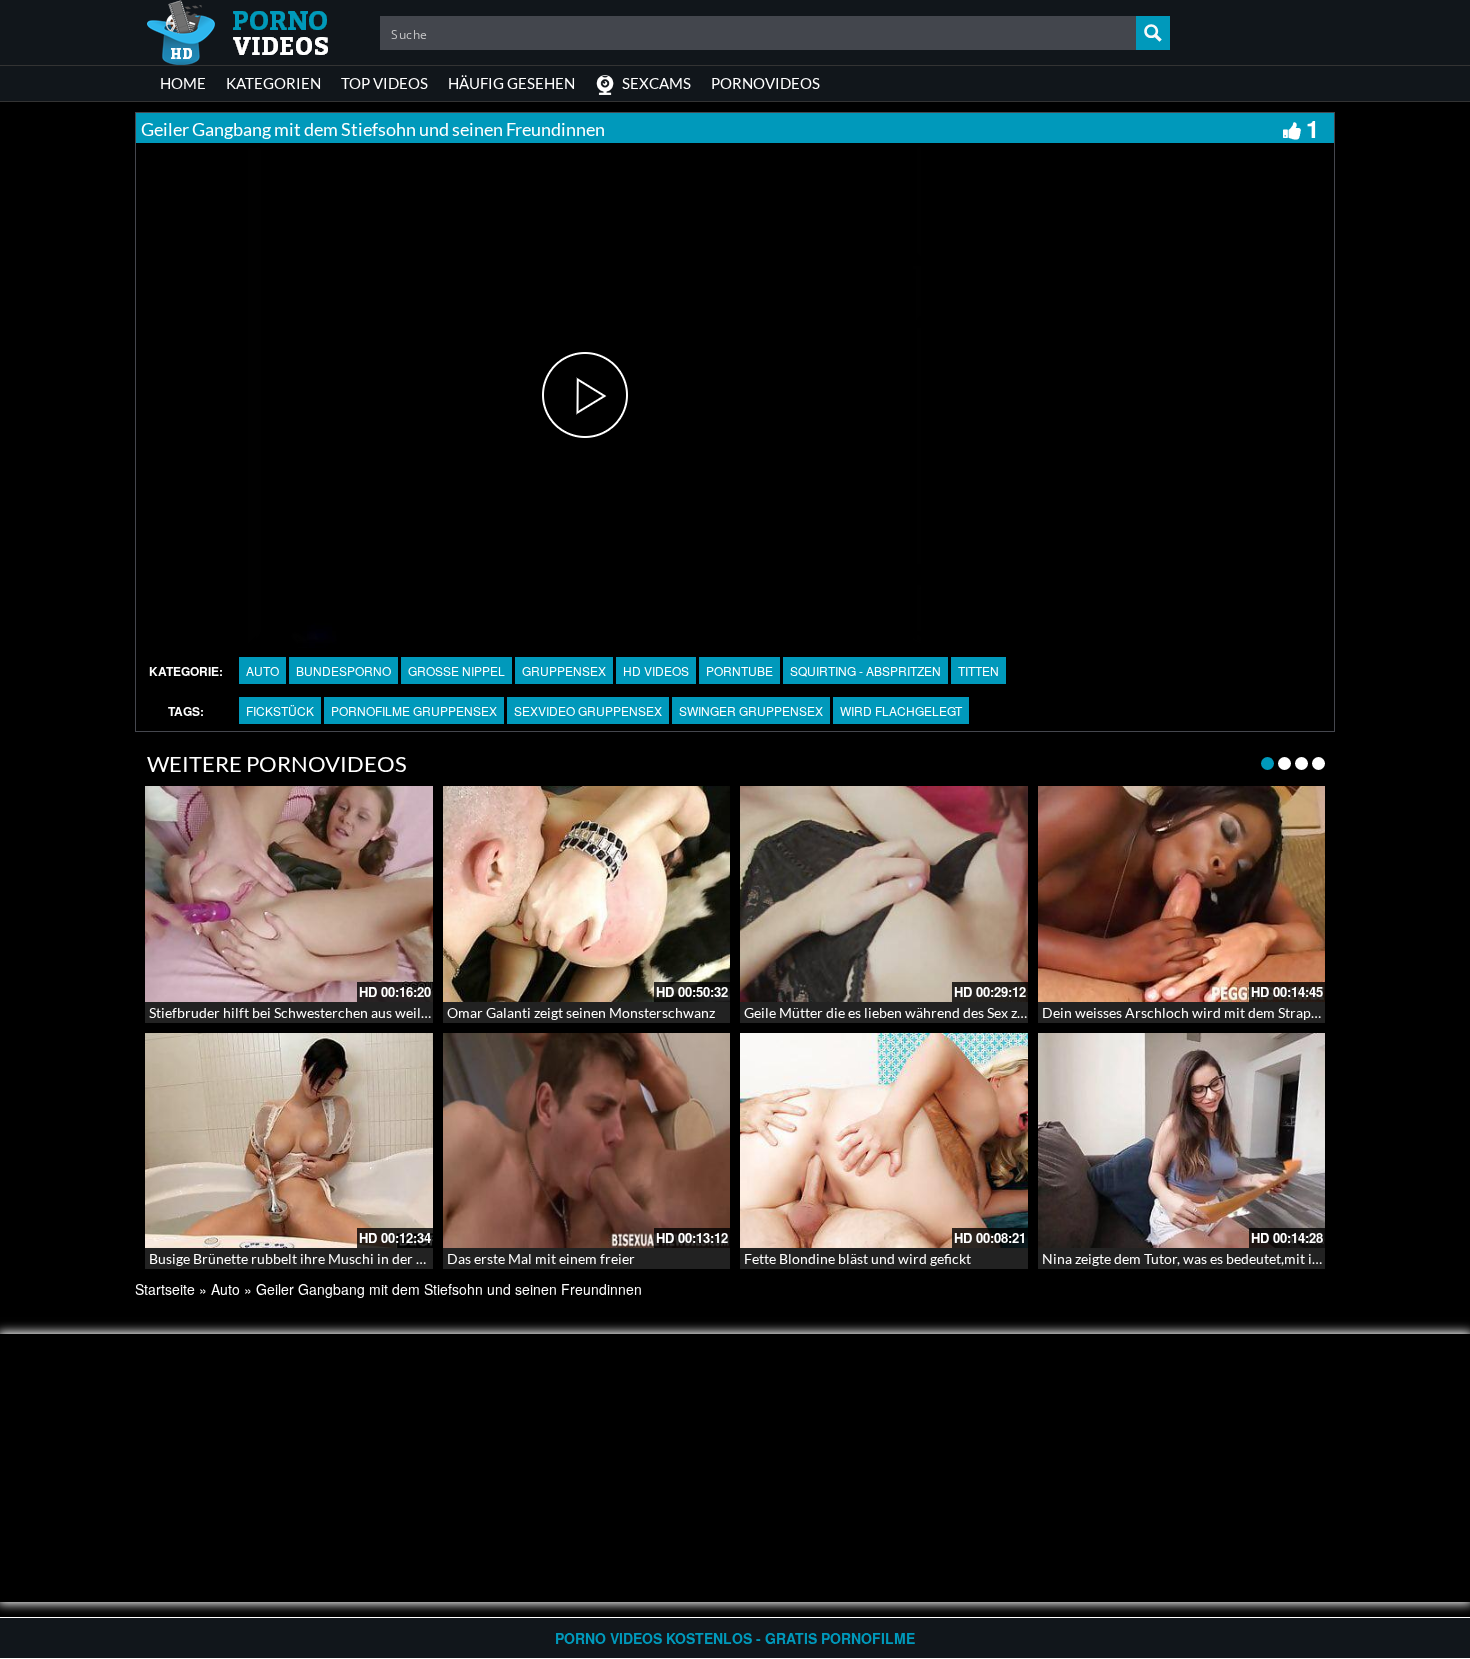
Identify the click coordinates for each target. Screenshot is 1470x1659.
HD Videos (656, 670)
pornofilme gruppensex (414, 710)
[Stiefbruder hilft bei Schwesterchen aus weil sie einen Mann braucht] (289, 894)
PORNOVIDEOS (765, 83)
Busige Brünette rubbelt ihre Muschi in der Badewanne (318, 1258)
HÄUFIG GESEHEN (511, 83)
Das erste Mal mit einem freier (541, 1258)
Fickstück (280, 710)
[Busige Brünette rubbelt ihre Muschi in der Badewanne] (289, 1141)
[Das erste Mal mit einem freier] (587, 1141)
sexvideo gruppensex (588, 710)
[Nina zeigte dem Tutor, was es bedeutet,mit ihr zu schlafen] (1182, 1141)
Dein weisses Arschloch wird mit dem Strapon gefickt (1206, 1012)
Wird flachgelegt (901, 710)
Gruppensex (564, 670)
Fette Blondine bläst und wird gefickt (857, 1258)
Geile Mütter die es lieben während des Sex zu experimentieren (937, 1012)
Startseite (165, 1289)
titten (978, 670)
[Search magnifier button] (1153, 33)
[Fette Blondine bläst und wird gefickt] (884, 1141)
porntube (739, 670)
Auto (262, 670)
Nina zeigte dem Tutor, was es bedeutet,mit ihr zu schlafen (1220, 1258)
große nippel (456, 670)
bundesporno (343, 670)
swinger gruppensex (751, 710)
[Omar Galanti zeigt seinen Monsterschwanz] (587, 894)
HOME (183, 83)
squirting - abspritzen (865, 670)
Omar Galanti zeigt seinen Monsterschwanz (581, 1012)
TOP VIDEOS (384, 83)
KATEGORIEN (273, 83)
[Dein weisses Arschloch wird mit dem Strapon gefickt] (1182, 894)
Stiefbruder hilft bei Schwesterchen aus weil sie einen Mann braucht (359, 1012)
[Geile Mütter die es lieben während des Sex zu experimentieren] (884, 894)
